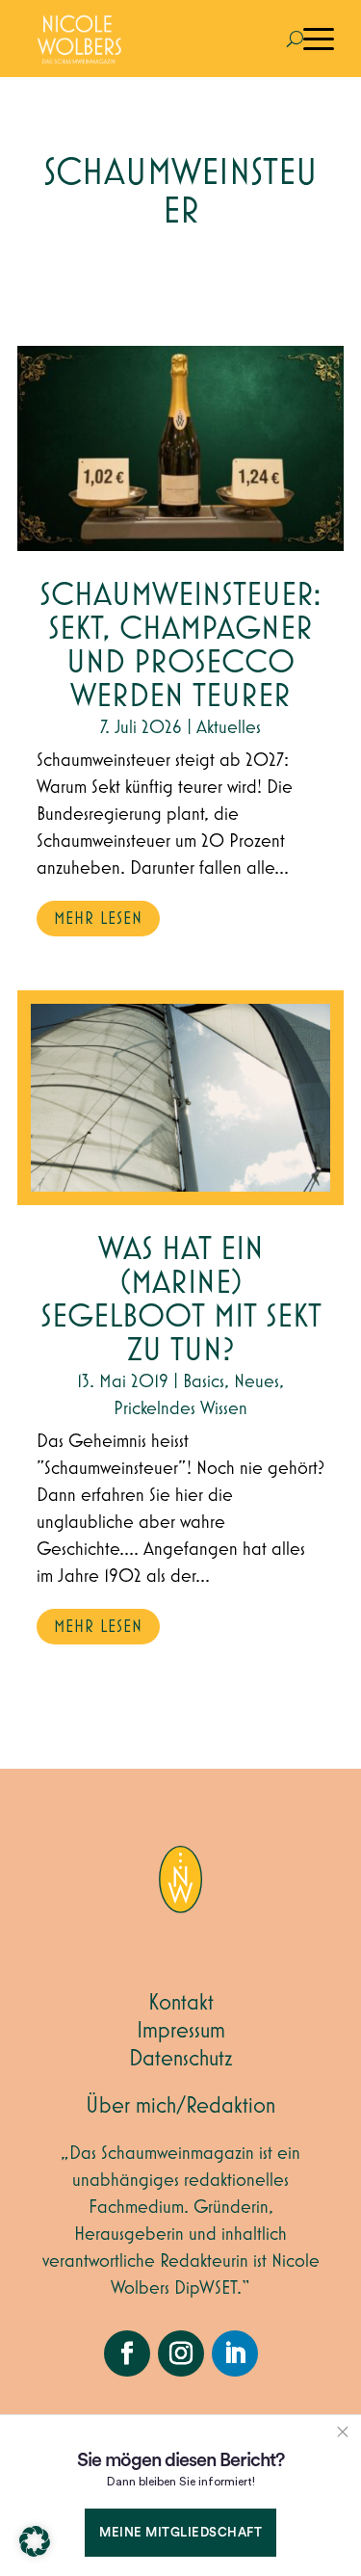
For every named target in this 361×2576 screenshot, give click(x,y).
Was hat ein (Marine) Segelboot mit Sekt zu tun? (181, 1301)
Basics (204, 1381)
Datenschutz (181, 2059)
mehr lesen (98, 919)
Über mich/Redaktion (180, 2106)
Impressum (181, 2031)
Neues (257, 1381)
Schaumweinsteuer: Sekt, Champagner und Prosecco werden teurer (180, 646)
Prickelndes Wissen (180, 1408)
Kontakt (181, 2003)
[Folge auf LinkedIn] (235, 2353)
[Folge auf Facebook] (127, 2353)
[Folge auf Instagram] (181, 2353)
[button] (35, 2541)
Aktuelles (229, 727)
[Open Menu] (319, 39)
